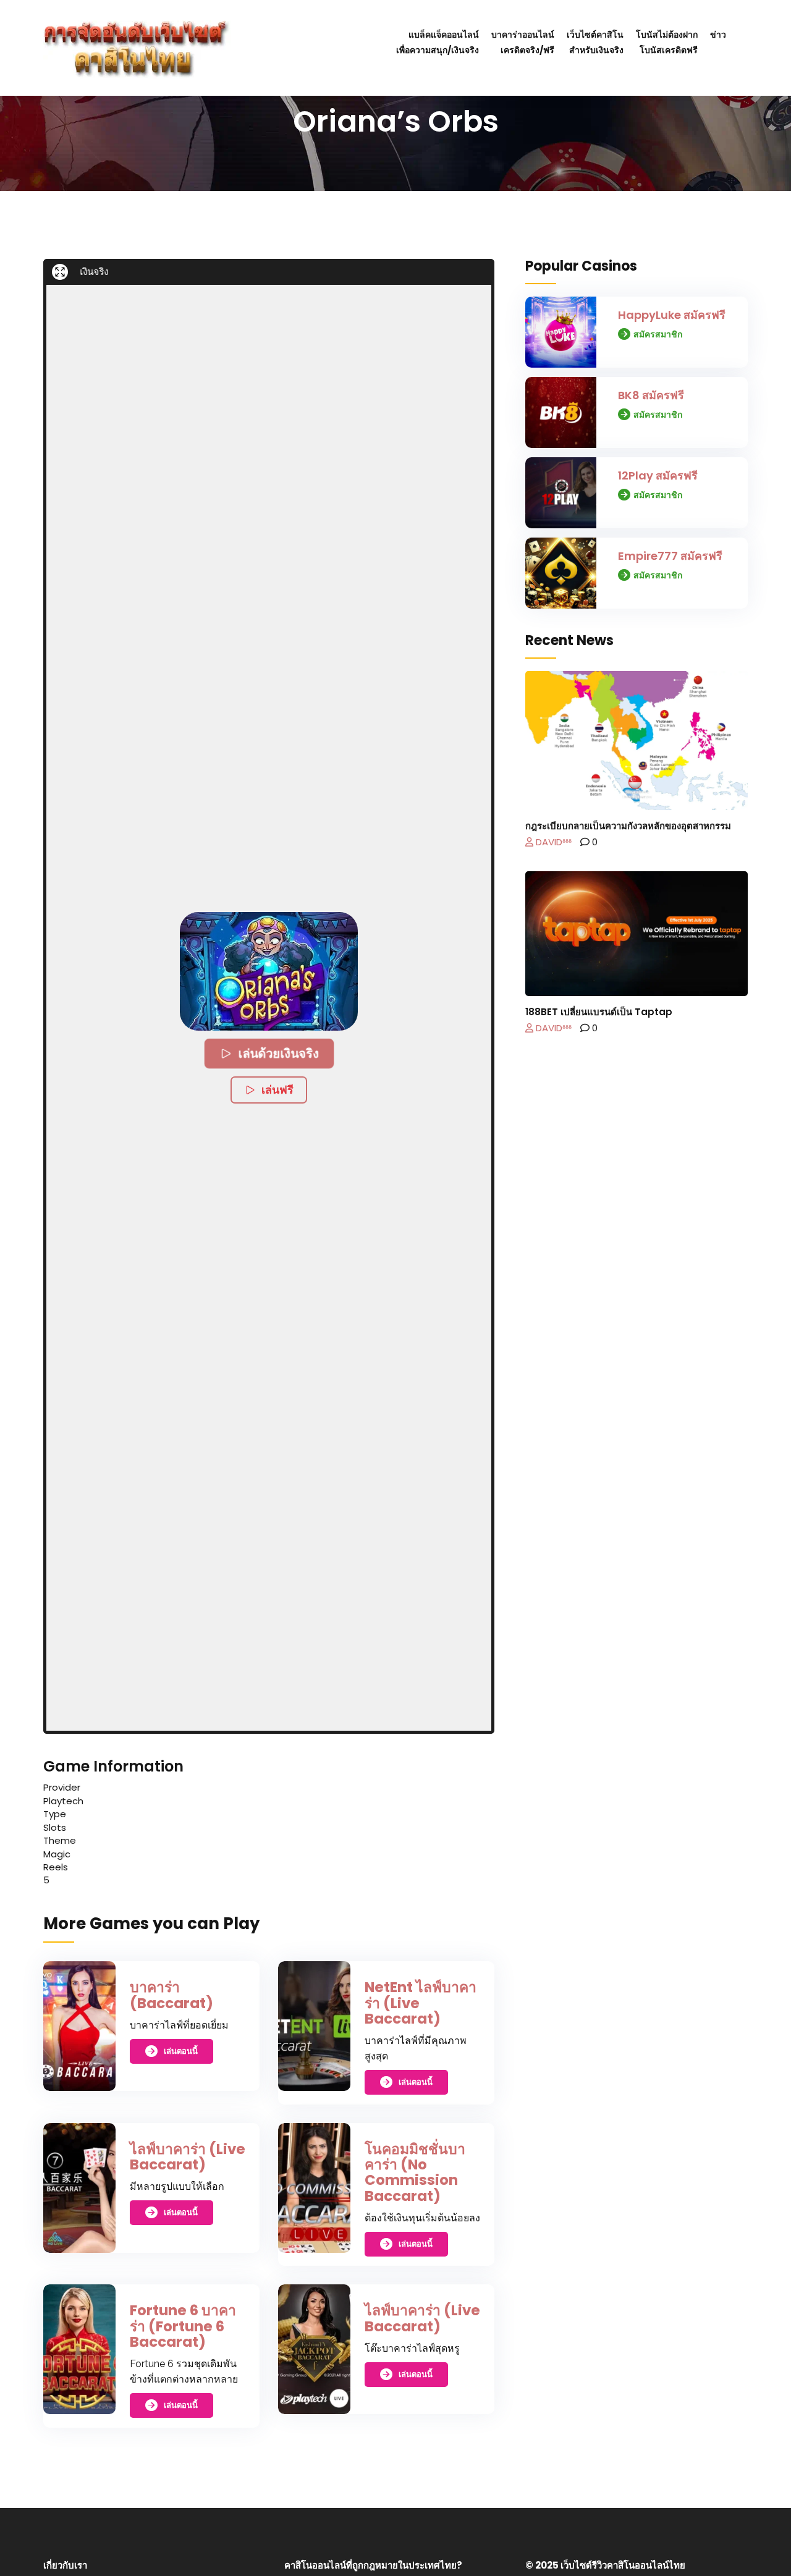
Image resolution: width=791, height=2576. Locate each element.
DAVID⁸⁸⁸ (552, 842)
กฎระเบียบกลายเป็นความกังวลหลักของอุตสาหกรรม (628, 826)
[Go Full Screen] (60, 272)
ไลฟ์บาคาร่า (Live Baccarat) (188, 2157)
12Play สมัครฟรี (658, 475)
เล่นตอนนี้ (181, 2051)
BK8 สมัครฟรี (651, 395)
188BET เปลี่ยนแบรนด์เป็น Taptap (599, 1012)
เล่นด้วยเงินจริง (278, 1053)
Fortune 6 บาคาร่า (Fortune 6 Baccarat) (183, 2326)
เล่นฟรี (277, 1090)
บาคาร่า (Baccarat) (171, 1995)
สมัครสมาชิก (658, 334)
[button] (269, 971)
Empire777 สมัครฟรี (670, 556)
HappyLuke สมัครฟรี (672, 315)
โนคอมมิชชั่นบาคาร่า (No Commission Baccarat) (415, 2173)
